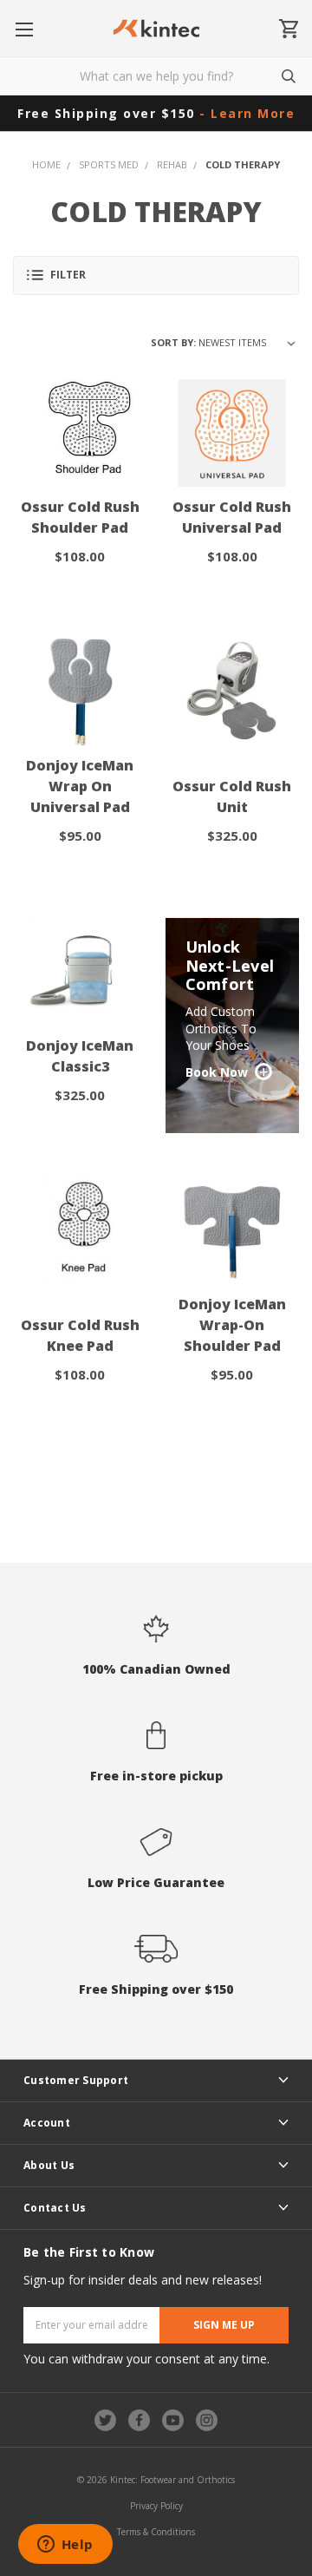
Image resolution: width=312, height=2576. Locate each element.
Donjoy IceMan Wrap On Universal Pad (80, 786)
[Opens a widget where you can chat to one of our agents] (65, 2546)
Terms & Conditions (156, 2532)
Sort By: (173, 342)
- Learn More (247, 113)
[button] (156, 275)
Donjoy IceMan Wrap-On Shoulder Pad (232, 1325)
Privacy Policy (156, 2506)
